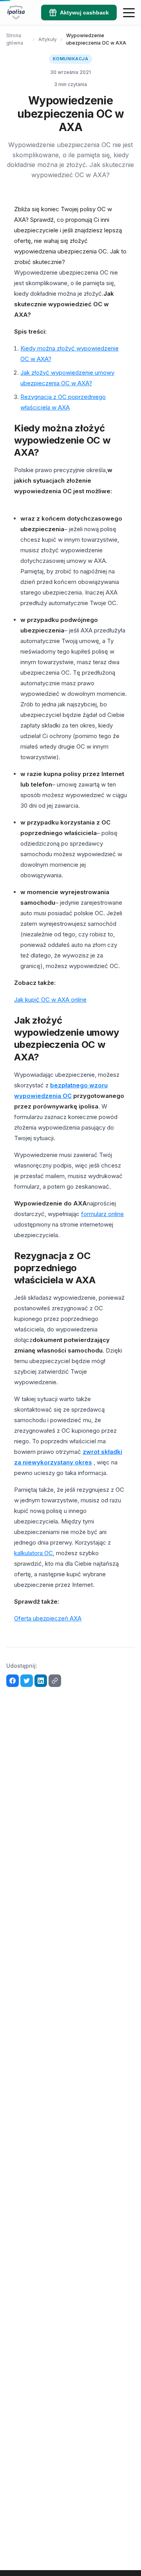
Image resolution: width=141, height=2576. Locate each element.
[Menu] (129, 13)
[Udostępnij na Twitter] (27, 1681)
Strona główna (15, 39)
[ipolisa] (16, 13)
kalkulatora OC (33, 1553)
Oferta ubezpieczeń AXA (48, 1618)
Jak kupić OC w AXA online (50, 1000)
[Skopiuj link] (55, 1681)
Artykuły (48, 39)
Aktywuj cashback (84, 13)
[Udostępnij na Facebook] (13, 1681)
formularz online (102, 1214)
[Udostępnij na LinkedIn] (41, 1681)
